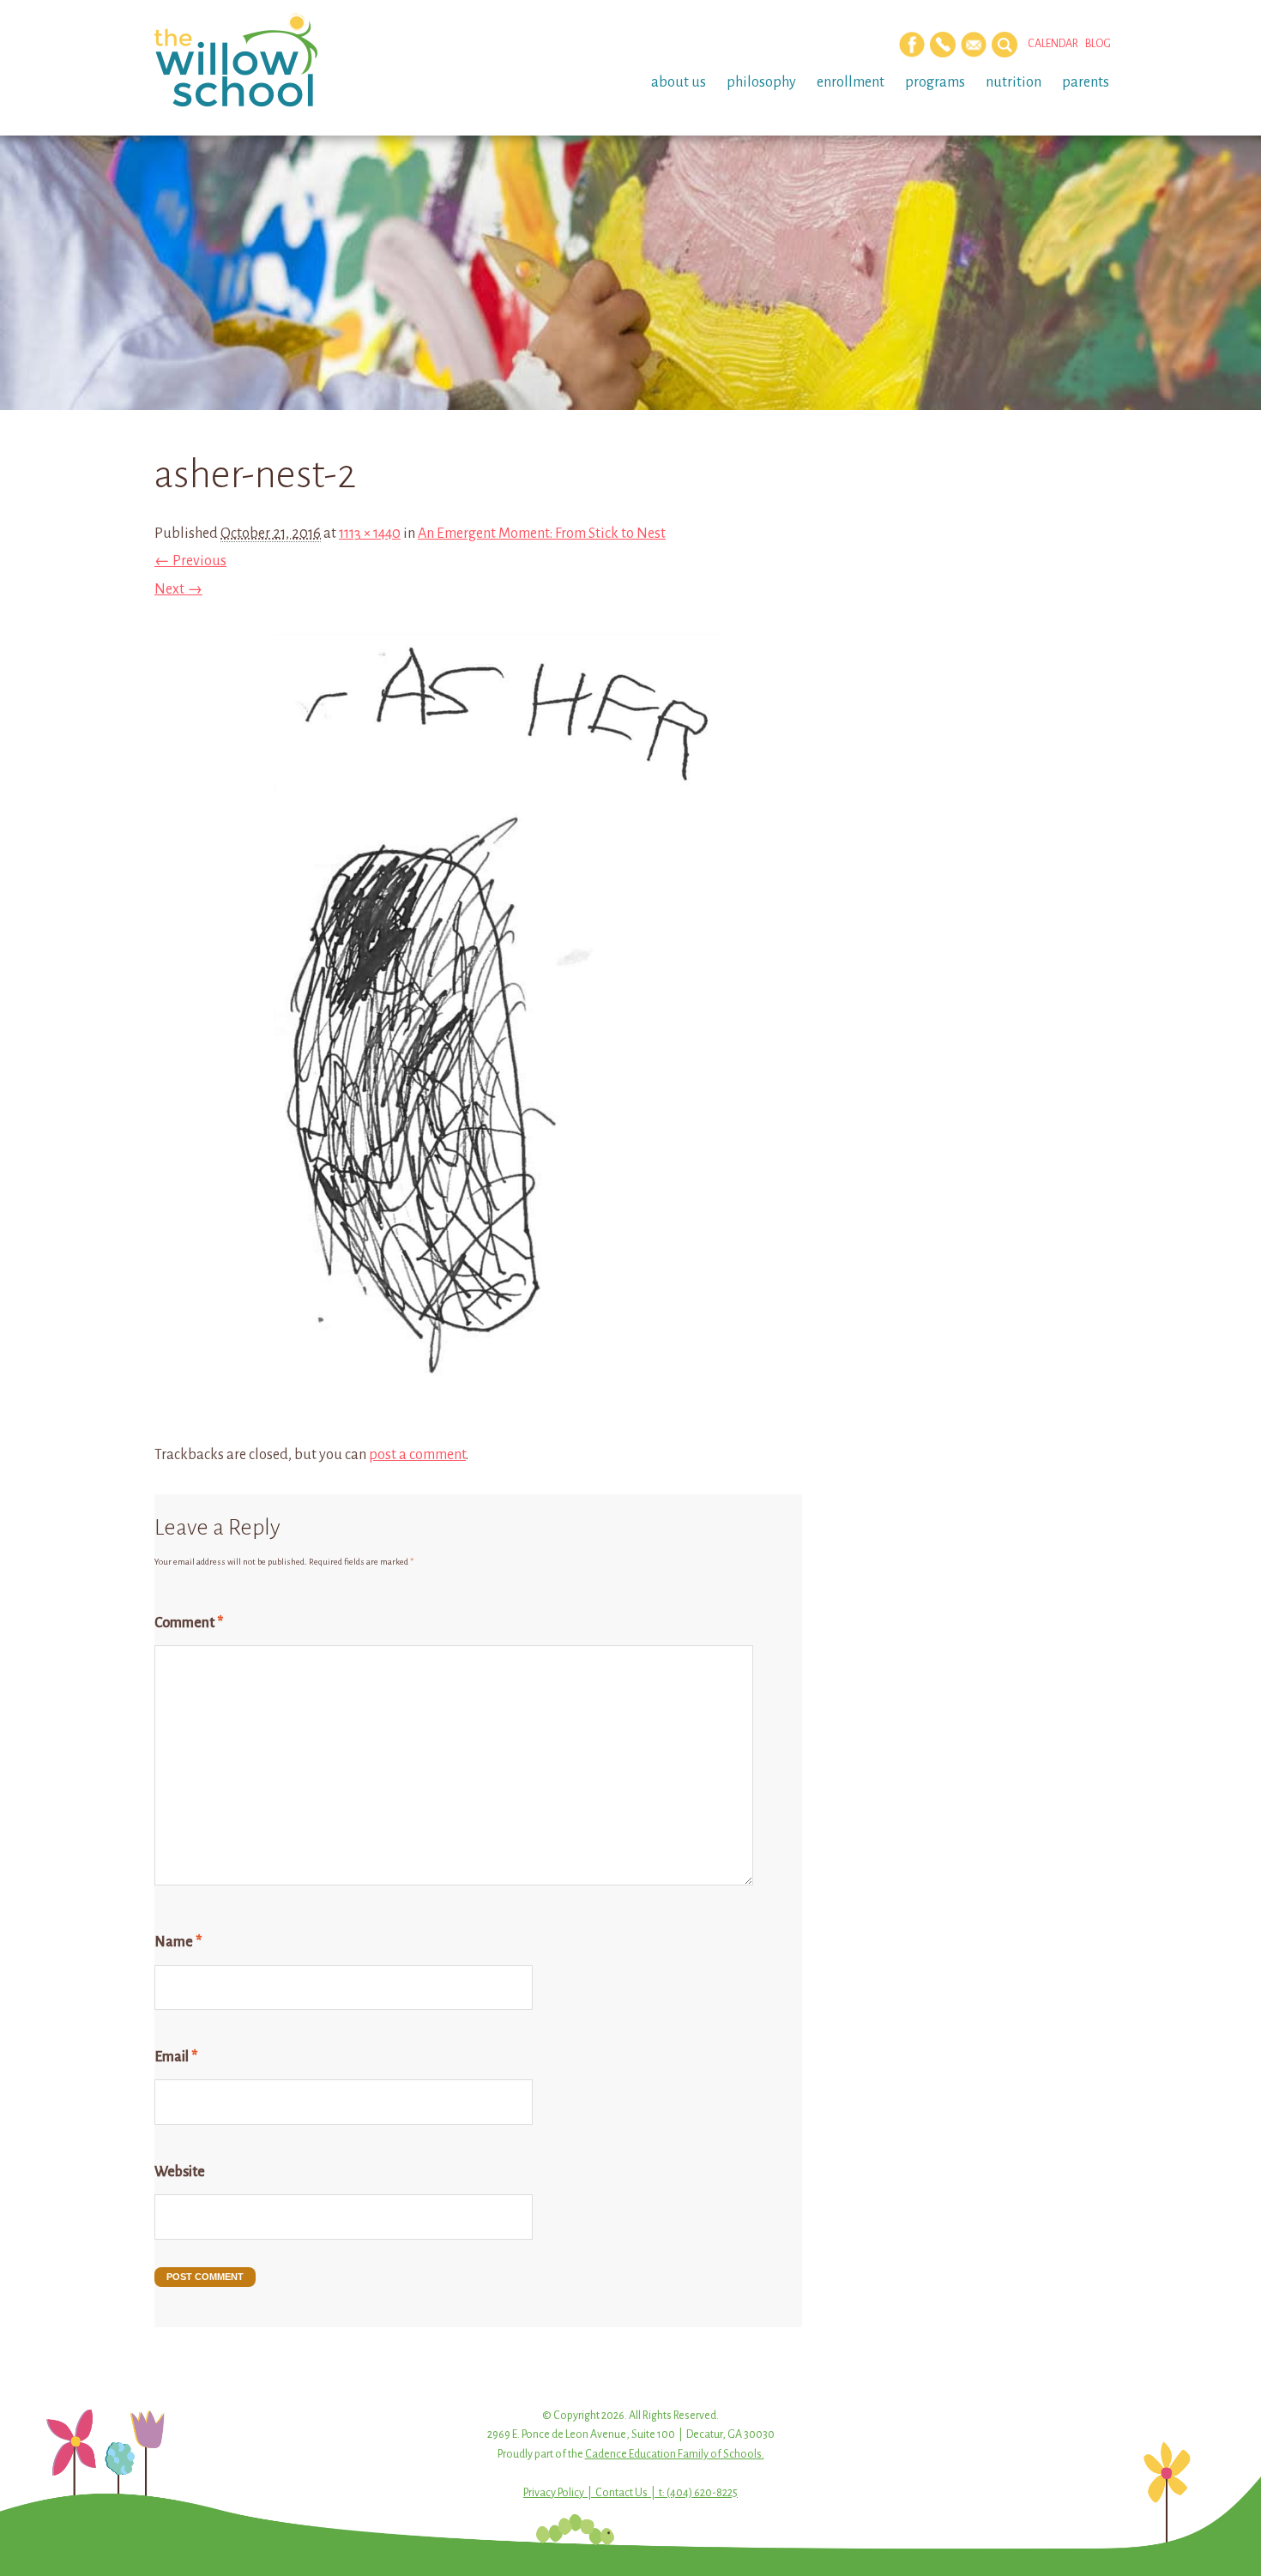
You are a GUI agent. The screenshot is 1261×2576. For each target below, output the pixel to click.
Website (180, 2172)
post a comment (417, 1455)
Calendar (1053, 44)
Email (176, 2057)
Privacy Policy (554, 2493)
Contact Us (621, 2493)
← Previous (190, 561)
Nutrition (1014, 82)
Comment (189, 1623)
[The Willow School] (264, 60)
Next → (178, 589)
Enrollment (851, 82)
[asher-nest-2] (478, 1427)
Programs (935, 82)
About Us (679, 82)
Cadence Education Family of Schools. (675, 2454)
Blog (1098, 44)
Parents (1086, 82)
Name (178, 1942)
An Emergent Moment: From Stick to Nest (542, 534)
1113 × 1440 (370, 534)
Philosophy (761, 82)
